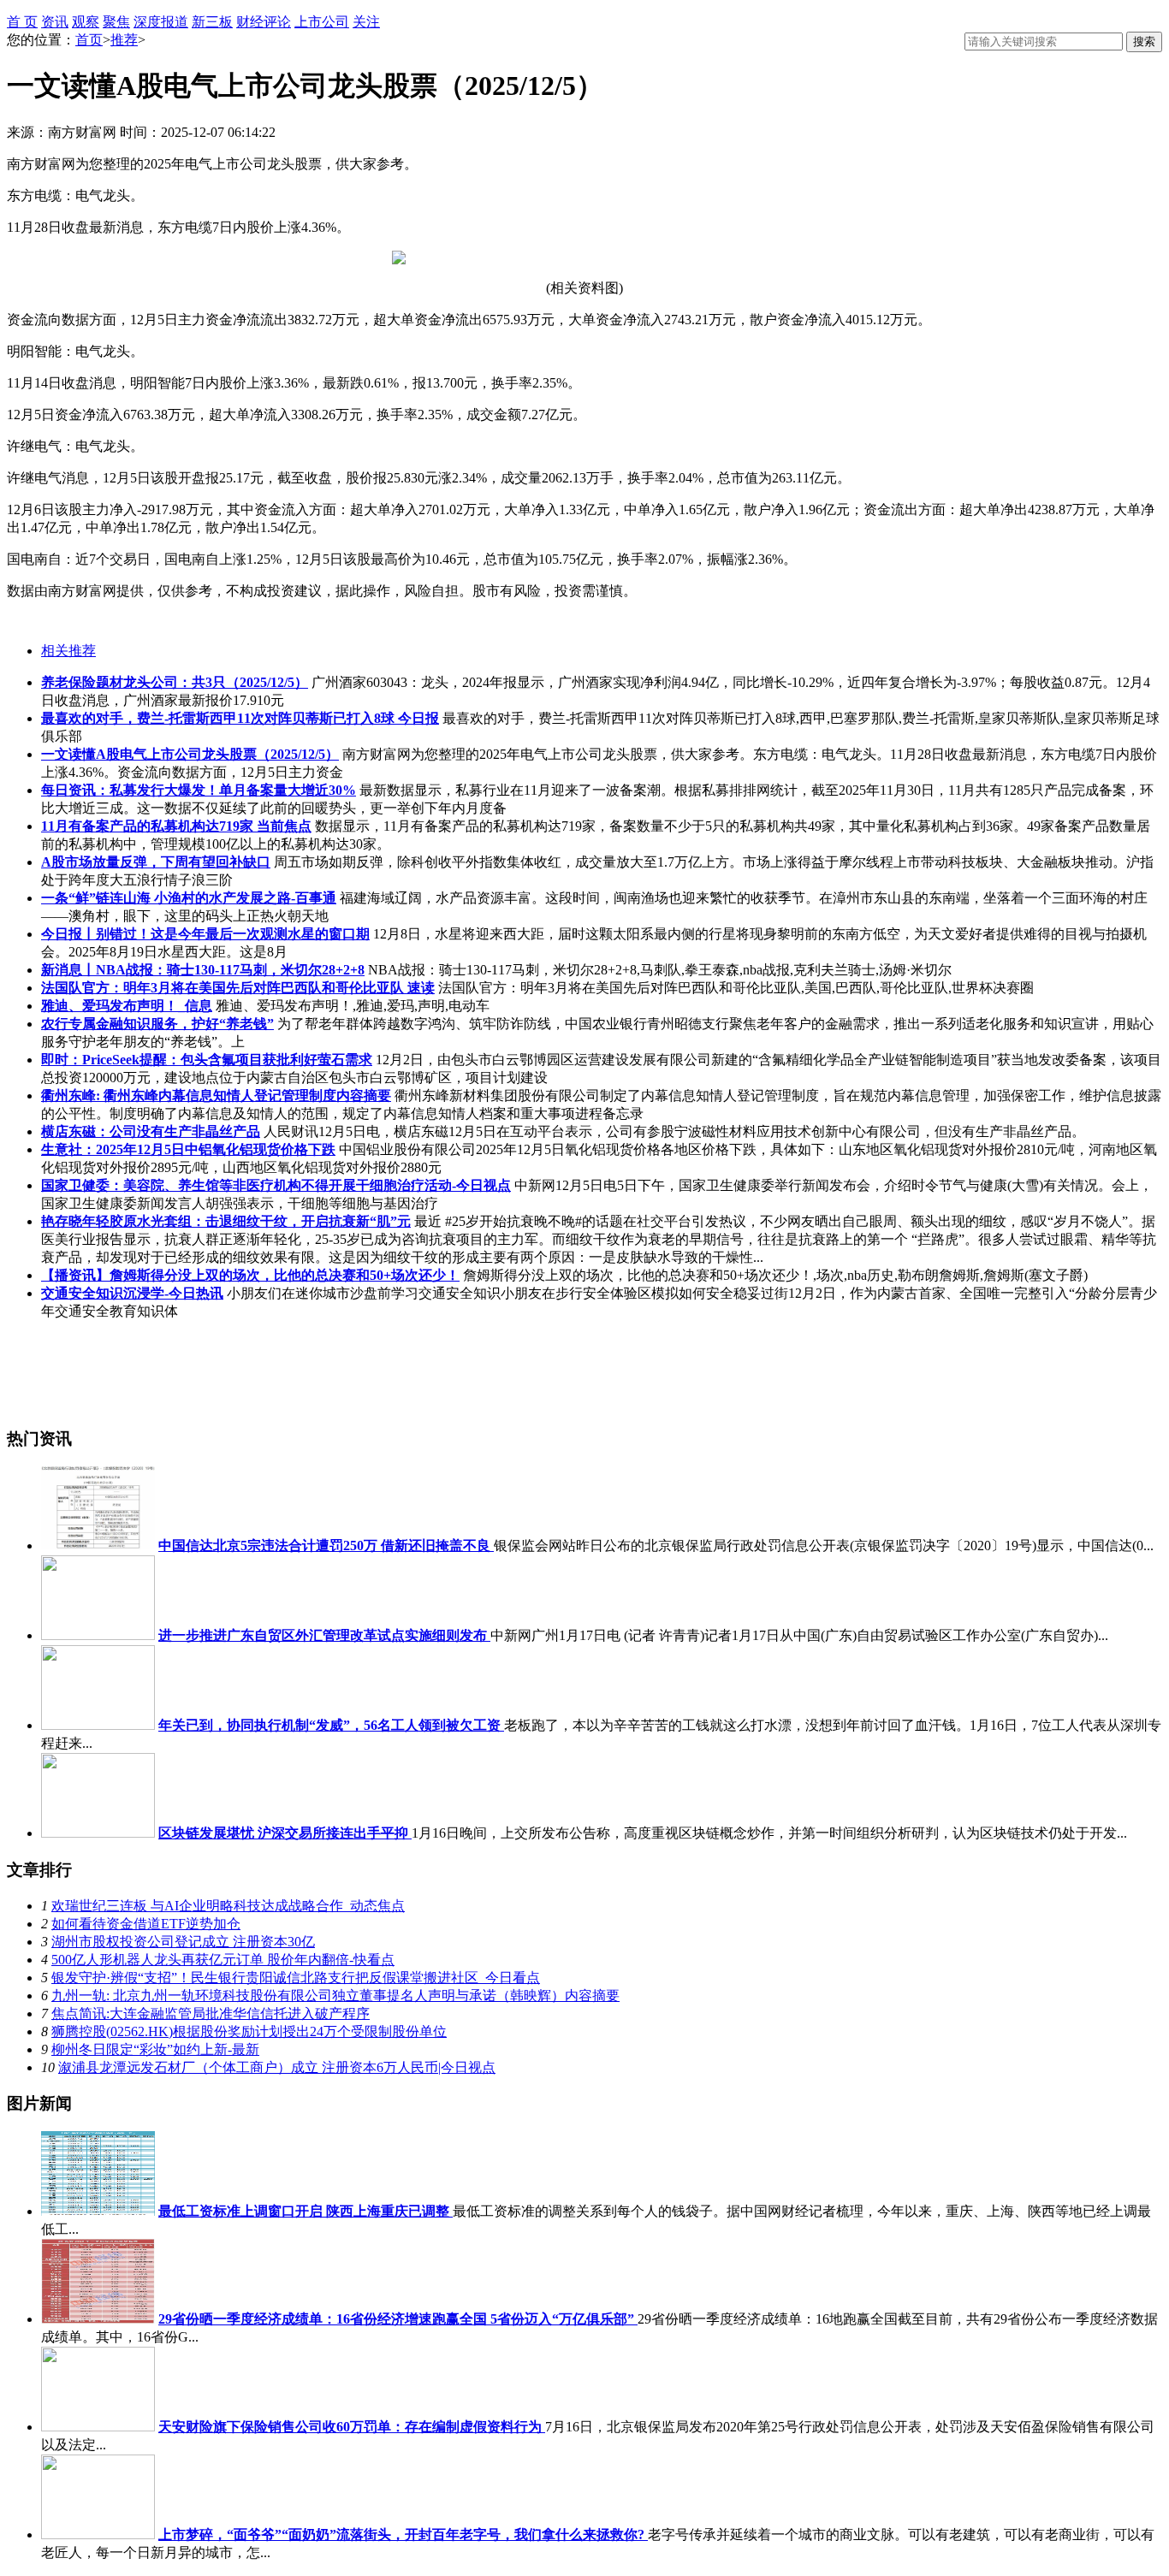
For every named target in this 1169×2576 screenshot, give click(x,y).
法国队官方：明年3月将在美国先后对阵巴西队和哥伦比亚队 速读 (238, 988)
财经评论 (264, 22)
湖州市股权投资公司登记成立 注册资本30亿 (183, 1942)
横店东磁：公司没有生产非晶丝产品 (151, 1131)
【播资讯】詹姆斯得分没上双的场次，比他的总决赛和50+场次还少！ (250, 1275)
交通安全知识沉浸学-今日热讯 (132, 1293)
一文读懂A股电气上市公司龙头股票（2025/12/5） (190, 754)
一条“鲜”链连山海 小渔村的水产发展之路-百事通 (189, 898)
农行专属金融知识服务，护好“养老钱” (157, 1024)
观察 (86, 22)
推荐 (124, 40)
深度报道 (161, 22)
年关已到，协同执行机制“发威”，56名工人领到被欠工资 (331, 1725)
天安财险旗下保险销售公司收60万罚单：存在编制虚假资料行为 (352, 2427)
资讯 (55, 22)
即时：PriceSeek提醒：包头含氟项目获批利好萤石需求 (207, 1060)
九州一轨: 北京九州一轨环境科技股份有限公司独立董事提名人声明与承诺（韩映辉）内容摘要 (335, 1996)
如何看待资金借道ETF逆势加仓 (146, 1924)
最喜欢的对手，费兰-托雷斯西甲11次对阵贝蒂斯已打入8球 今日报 (240, 718)
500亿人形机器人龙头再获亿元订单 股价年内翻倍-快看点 (223, 1960)
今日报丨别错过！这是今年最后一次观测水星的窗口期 (205, 934)
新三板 (212, 22)
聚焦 (116, 22)
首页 (89, 40)
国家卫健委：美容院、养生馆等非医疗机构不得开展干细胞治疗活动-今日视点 (276, 1185)
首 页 (22, 22)
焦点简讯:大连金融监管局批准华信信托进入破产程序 (211, 2013)
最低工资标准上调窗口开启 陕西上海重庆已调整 (306, 2211)
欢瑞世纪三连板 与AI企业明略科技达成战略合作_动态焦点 (228, 1906)
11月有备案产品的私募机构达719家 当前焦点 (176, 826)
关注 (366, 22)
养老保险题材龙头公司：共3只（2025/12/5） (175, 682)
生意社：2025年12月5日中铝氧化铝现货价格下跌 (188, 1149)
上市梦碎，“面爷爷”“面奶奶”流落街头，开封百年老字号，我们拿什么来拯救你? (403, 2535)
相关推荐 (68, 651)
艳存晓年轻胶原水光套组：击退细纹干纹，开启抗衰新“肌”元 (226, 1221)
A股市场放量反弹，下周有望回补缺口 (156, 862)
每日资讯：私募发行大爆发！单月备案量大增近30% (199, 790)
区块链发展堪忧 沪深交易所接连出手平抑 (285, 1833)
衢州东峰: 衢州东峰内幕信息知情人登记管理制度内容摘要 (216, 1096)
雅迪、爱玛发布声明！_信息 (127, 1006)
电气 (61, 621)
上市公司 (322, 22)
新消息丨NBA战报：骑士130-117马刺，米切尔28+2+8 (203, 970)
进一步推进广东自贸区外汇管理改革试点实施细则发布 (324, 1635)
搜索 (1144, 41)
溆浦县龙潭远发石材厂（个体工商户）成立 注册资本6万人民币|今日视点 (277, 2067)
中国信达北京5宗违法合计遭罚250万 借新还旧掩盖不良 (326, 1546)
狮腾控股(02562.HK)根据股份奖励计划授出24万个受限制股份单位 (249, 2031)
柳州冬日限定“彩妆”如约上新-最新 (155, 2049)
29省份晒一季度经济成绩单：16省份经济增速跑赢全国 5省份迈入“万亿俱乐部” (398, 2319)
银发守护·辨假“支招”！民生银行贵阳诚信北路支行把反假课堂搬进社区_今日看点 (296, 1978)
